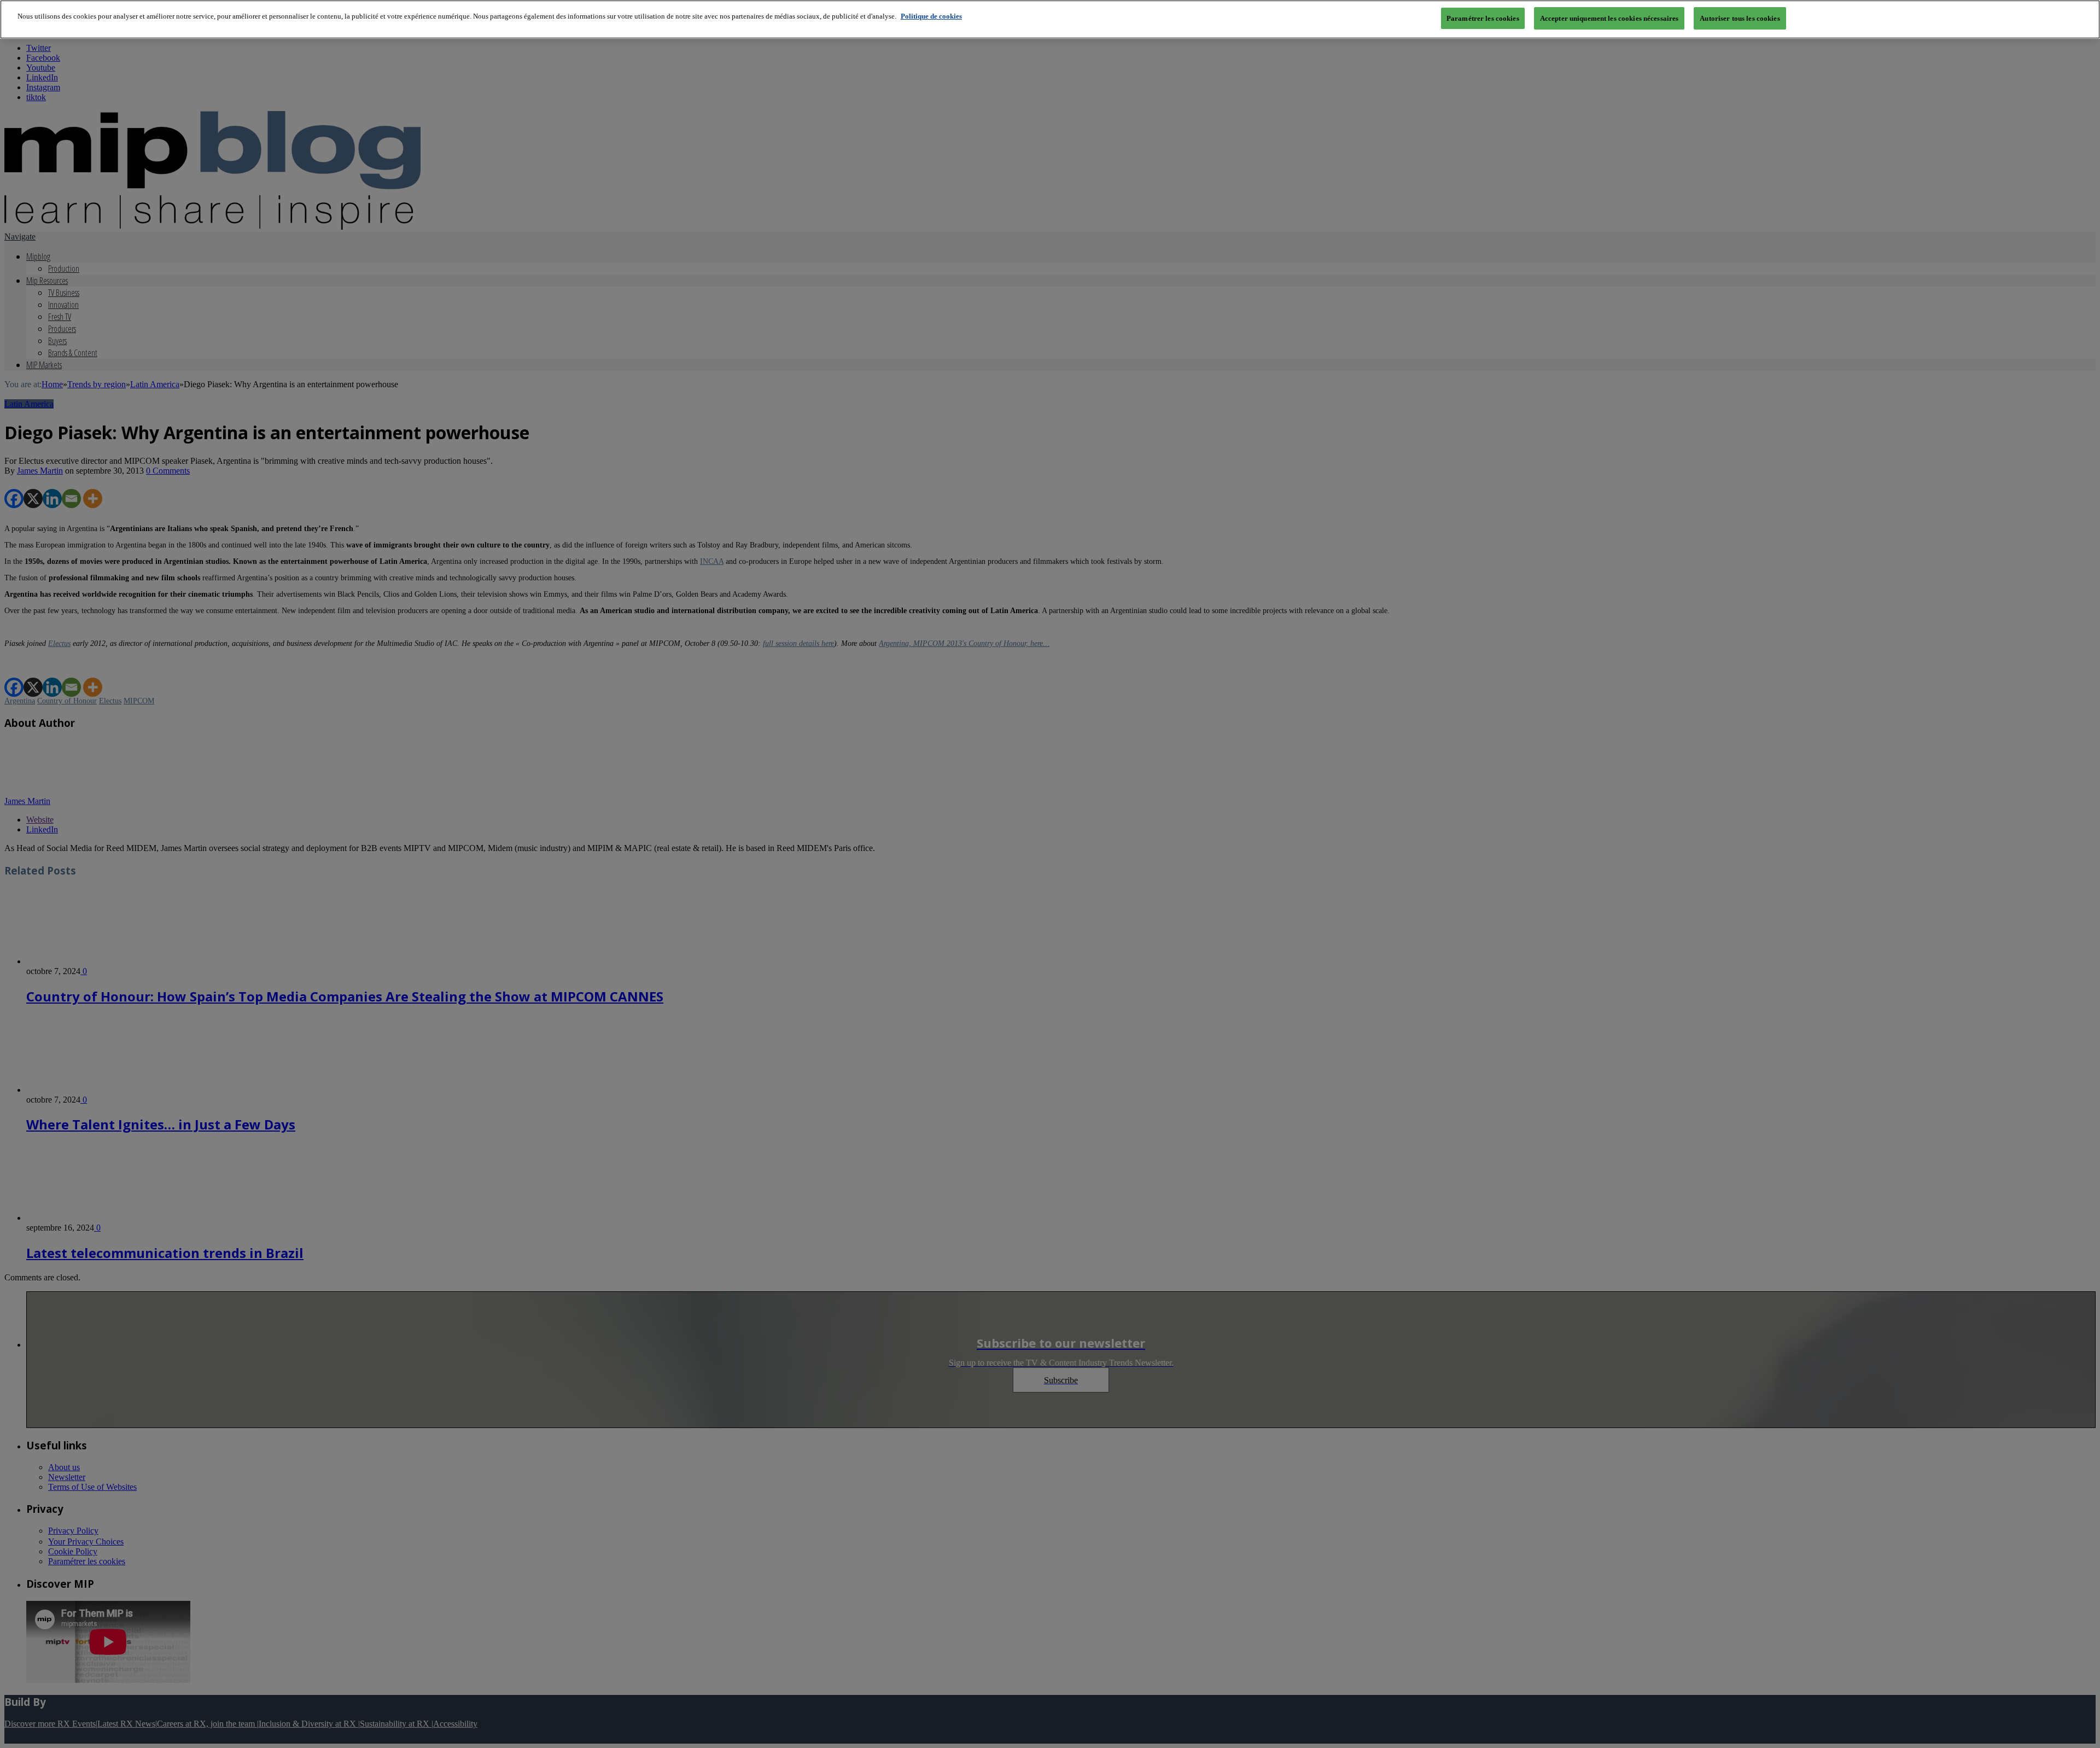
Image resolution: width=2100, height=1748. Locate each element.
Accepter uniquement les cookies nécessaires (1609, 18)
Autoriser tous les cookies (1740, 18)
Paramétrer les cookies (1483, 18)
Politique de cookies (931, 16)
